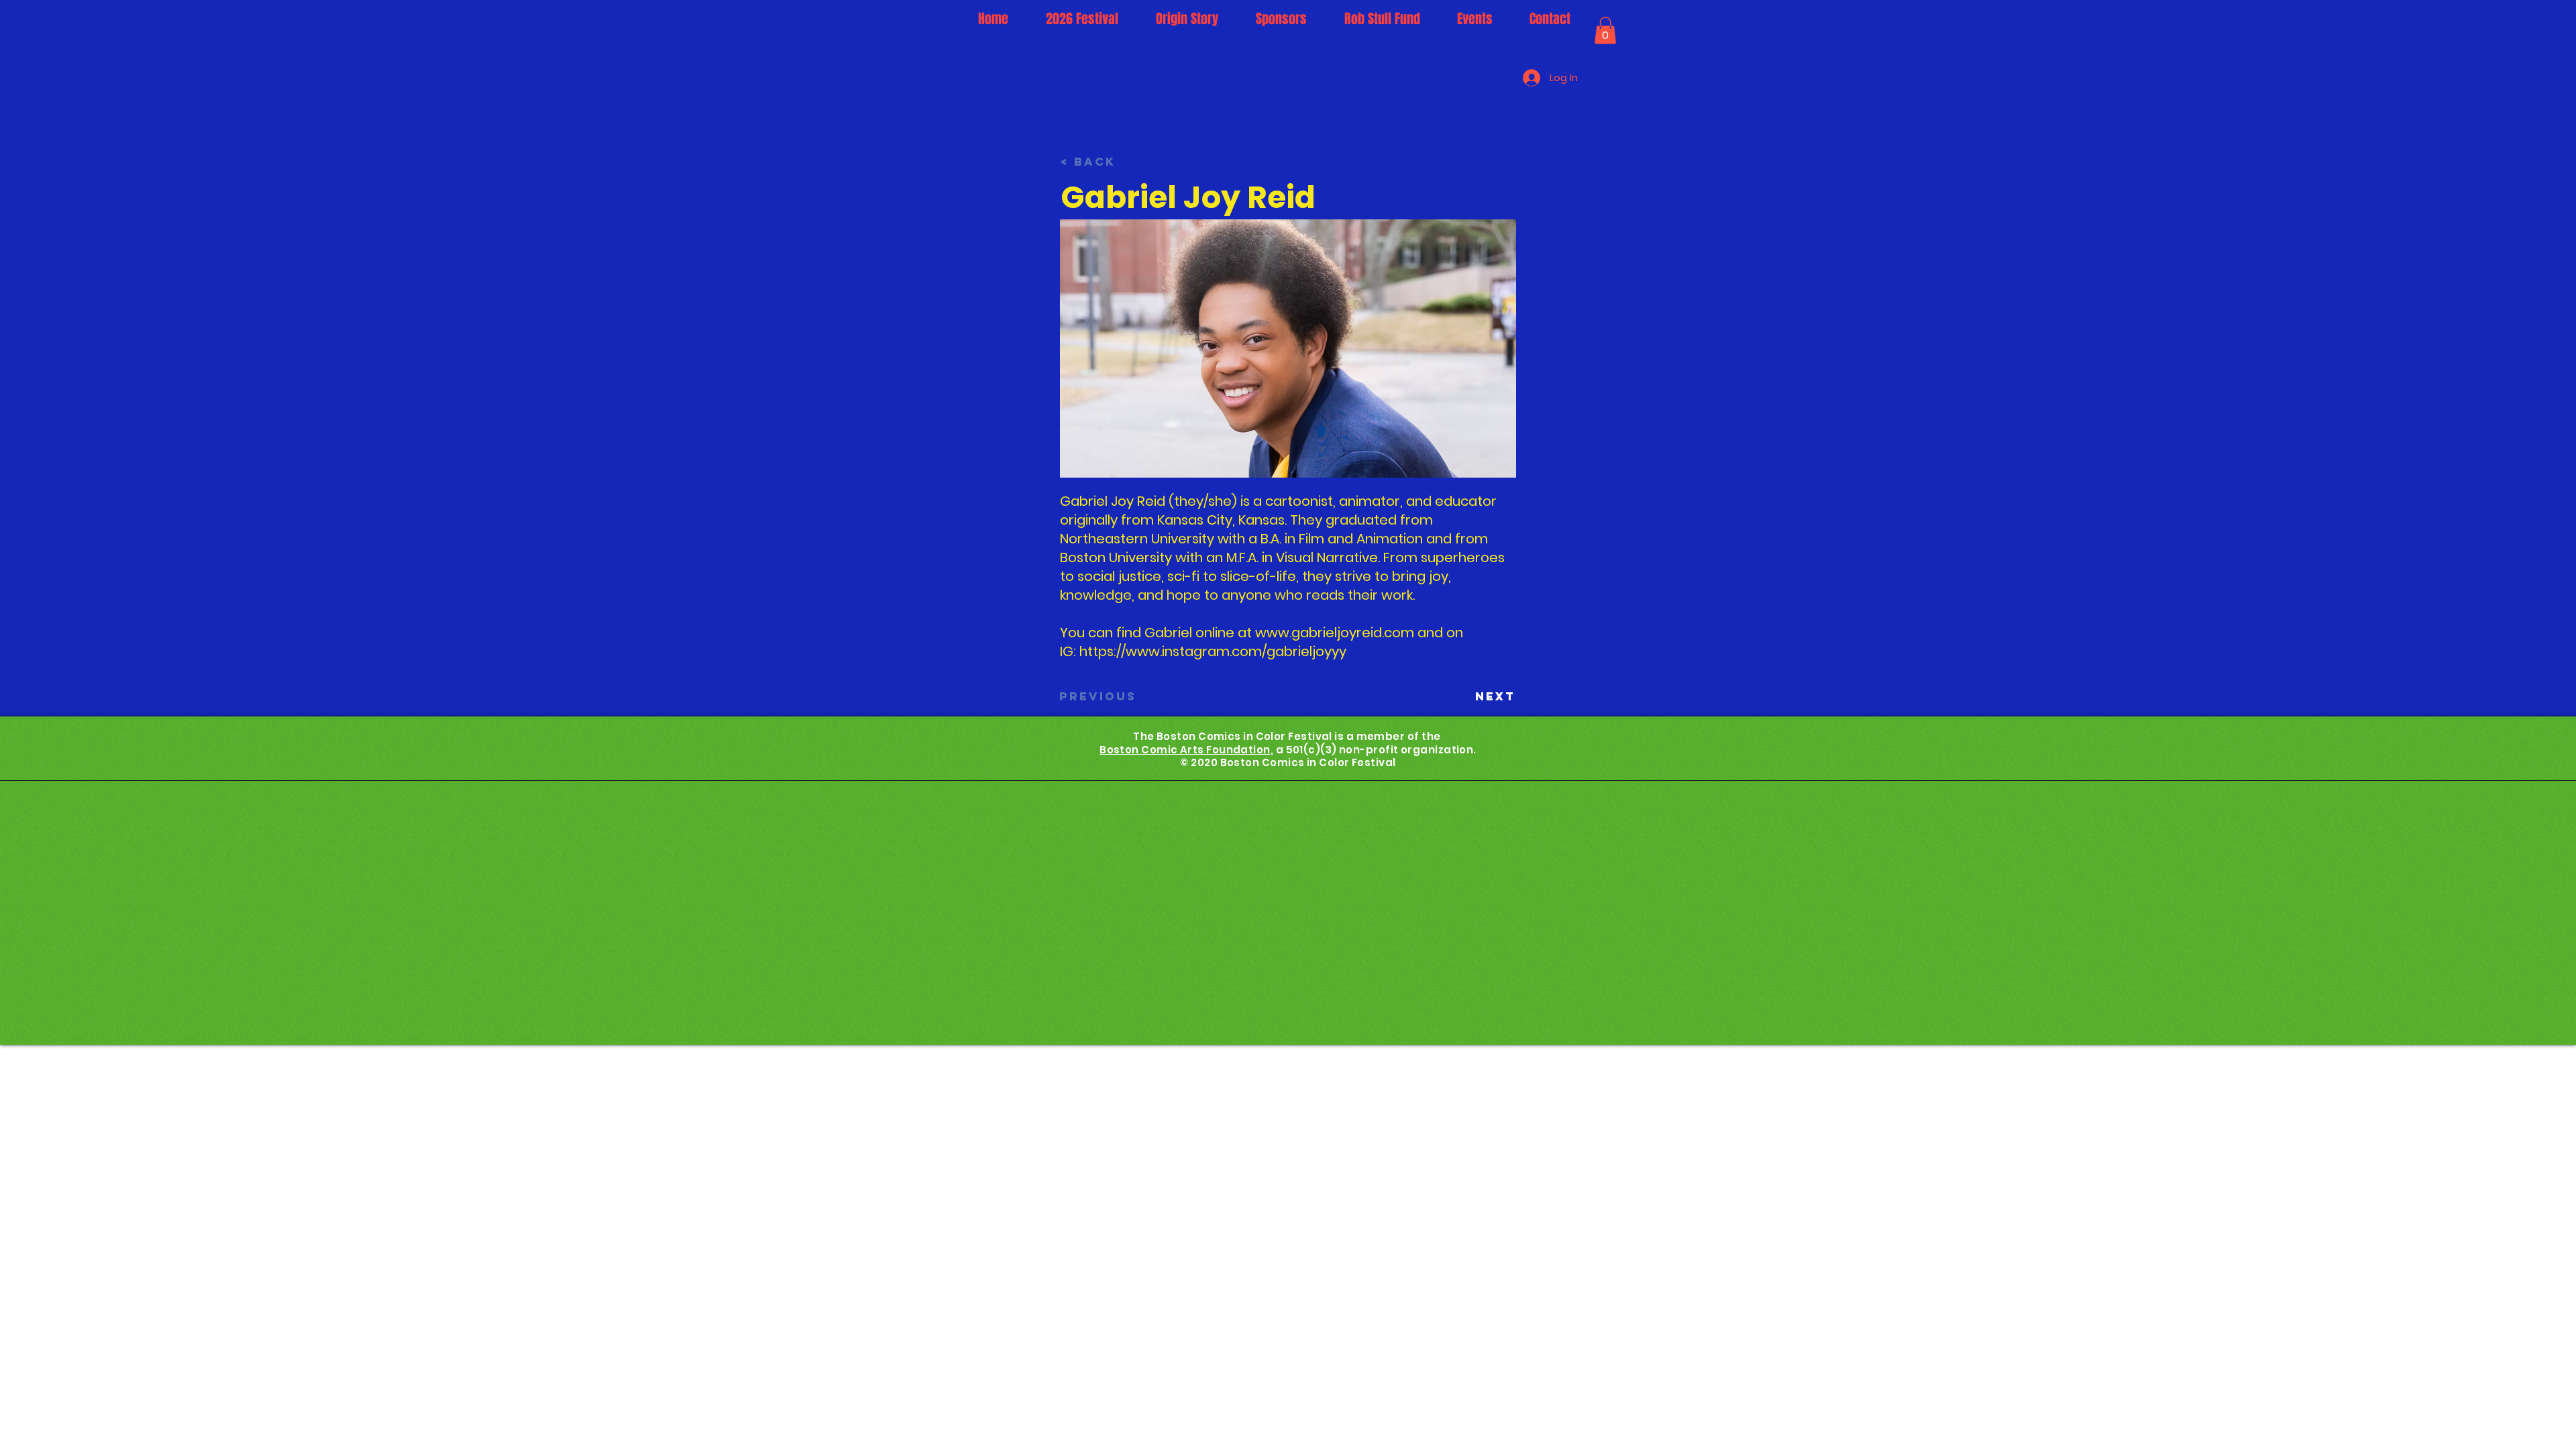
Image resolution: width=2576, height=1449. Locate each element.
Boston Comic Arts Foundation (1185, 750)
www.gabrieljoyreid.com (1335, 633)
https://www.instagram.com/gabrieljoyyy (1213, 651)
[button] (1605, 31)
